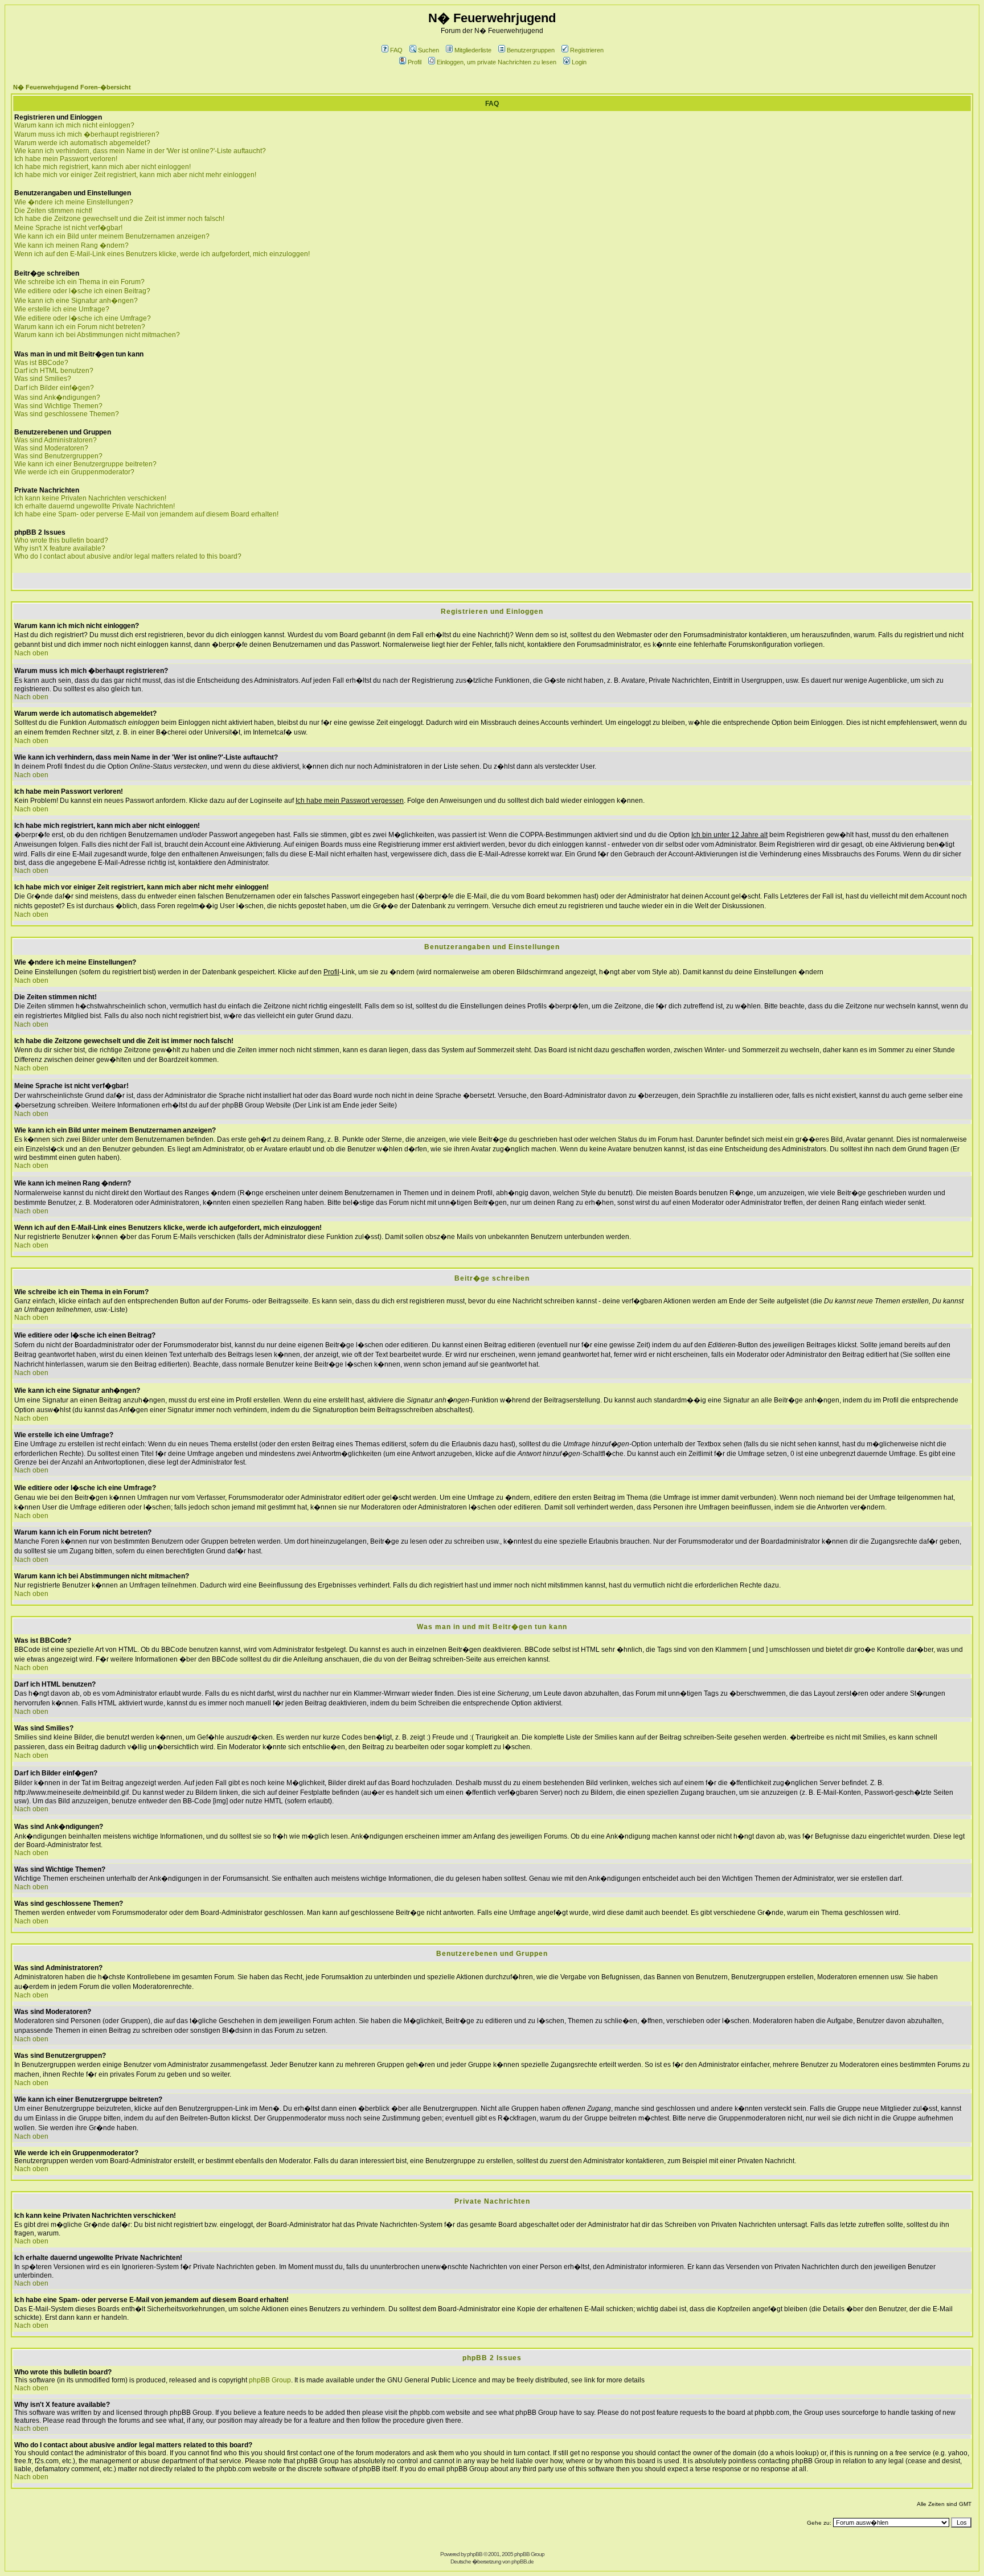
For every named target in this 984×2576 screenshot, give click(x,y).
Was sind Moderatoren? (51, 448)
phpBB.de (522, 2561)
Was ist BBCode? (41, 363)
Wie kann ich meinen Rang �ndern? (71, 245)
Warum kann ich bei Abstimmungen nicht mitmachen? (97, 335)
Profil (415, 62)
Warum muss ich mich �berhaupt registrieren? (87, 134)
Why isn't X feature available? (60, 548)
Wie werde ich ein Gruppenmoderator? (74, 472)
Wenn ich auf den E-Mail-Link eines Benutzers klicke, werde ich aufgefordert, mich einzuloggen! (162, 254)
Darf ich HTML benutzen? (54, 371)
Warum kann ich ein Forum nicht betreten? (80, 327)
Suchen (429, 50)
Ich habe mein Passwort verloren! (66, 159)
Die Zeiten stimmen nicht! (53, 211)
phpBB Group (270, 2380)
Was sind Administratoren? (56, 440)
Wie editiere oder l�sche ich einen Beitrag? (82, 291)
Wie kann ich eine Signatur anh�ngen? (76, 301)
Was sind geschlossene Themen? (67, 414)
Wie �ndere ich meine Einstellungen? (74, 202)
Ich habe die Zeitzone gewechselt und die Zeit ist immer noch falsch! (119, 219)
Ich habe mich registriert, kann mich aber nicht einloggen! (102, 167)
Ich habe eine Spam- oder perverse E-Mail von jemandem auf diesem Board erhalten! (146, 514)
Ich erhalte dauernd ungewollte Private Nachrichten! (95, 506)
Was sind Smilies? (43, 379)
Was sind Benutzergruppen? (58, 456)
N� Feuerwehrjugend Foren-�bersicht (72, 87)
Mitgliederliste (473, 50)
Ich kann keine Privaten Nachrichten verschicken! (90, 498)
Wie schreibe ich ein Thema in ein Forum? (79, 282)
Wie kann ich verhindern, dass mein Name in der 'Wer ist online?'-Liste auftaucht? (140, 151)
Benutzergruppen (531, 50)
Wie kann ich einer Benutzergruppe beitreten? (85, 464)
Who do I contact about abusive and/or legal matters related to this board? (128, 556)
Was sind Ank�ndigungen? (57, 397)
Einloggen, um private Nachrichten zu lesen (497, 62)
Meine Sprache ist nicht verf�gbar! (68, 228)
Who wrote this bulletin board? (61, 540)
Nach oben (31, 653)
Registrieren (587, 50)
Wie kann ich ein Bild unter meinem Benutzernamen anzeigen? (112, 236)
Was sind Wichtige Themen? (58, 406)
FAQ (396, 50)
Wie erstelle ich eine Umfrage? (62, 309)
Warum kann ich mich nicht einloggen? (74, 125)
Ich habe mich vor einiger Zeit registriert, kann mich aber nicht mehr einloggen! (135, 175)
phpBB (475, 2554)
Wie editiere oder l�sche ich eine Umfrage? (83, 318)
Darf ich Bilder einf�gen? (54, 388)
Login (579, 62)
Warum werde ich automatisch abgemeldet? (82, 143)
